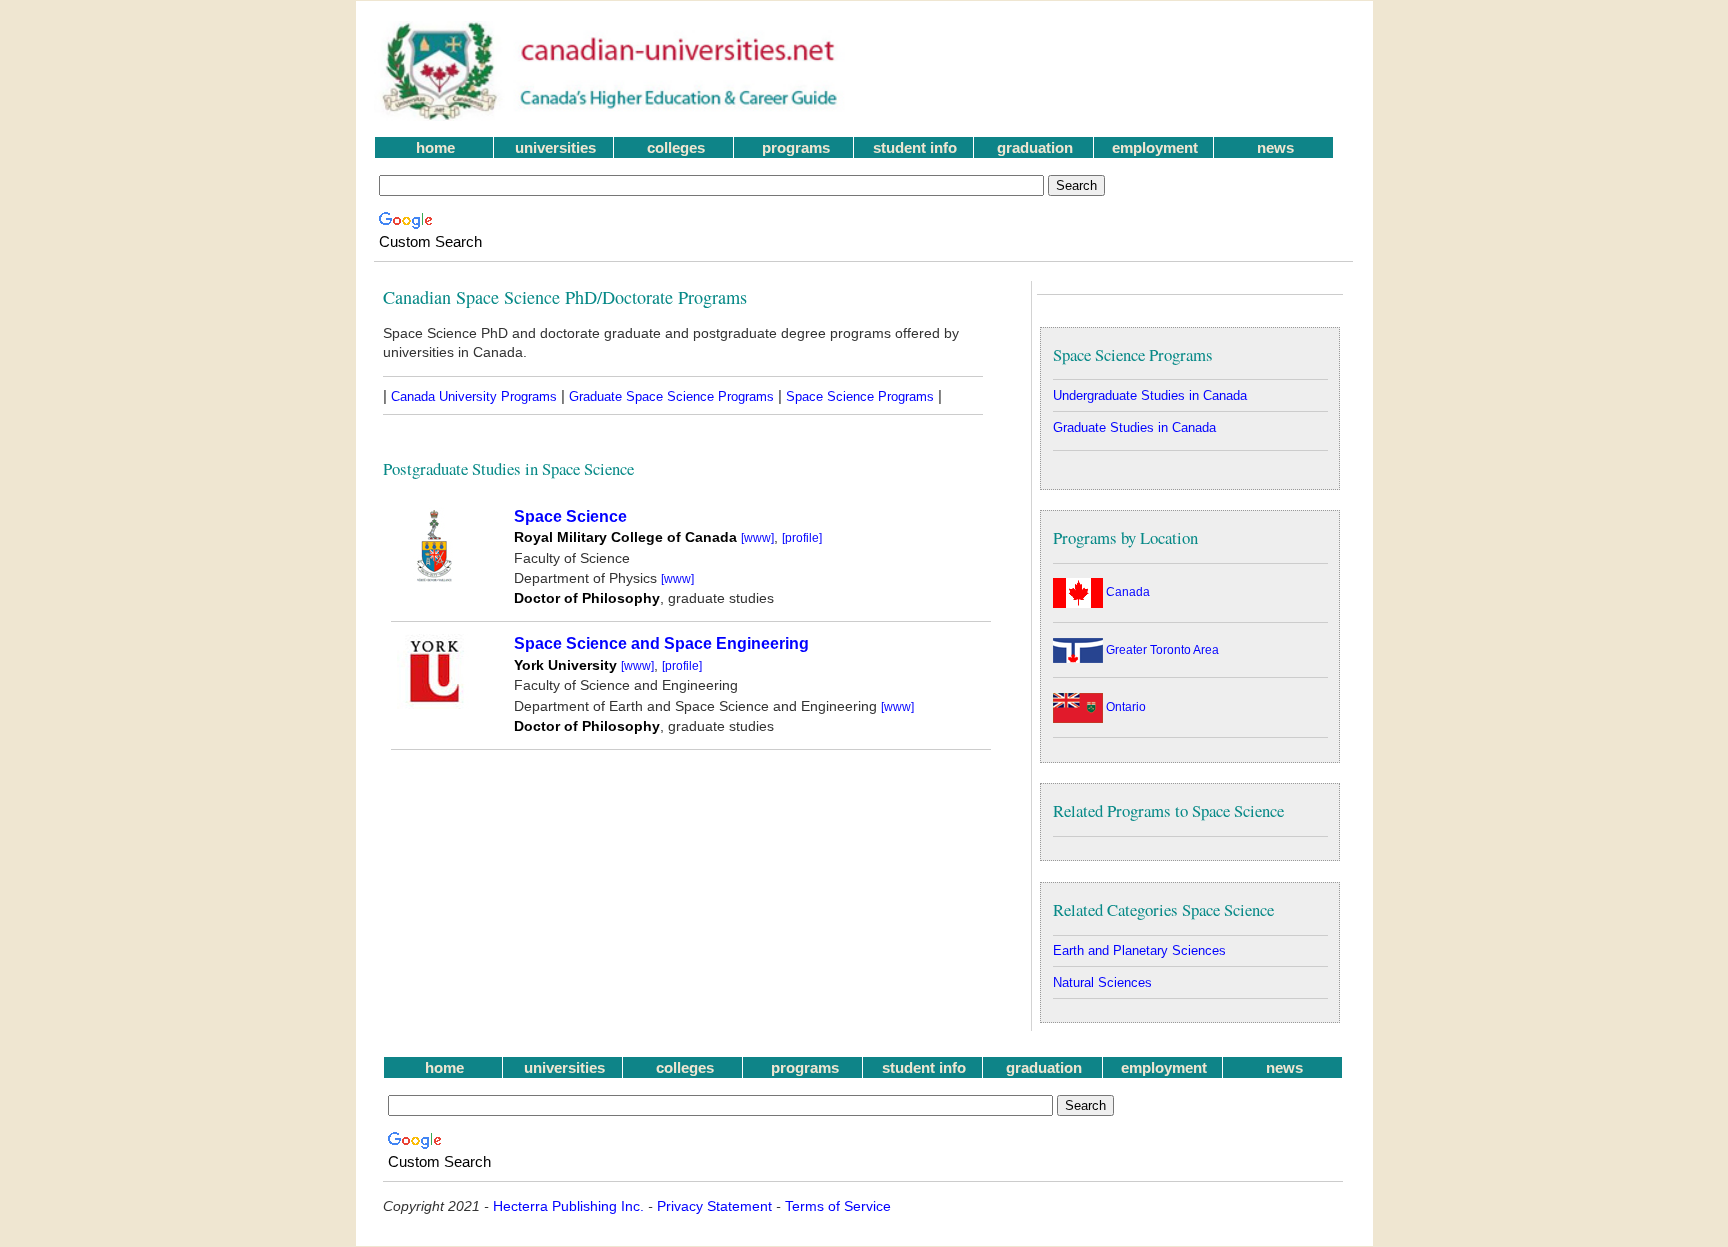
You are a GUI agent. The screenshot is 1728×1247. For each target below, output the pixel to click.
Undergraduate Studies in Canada (1150, 395)
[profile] (802, 538)
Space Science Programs (860, 396)
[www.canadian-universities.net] (611, 115)
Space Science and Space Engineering (661, 643)
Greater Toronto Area (1161, 650)
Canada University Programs (474, 396)
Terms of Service (838, 1206)
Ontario (1124, 707)
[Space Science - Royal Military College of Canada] (434, 576)
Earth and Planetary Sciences (1139, 950)
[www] (757, 538)
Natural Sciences (1102, 982)
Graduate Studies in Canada (1134, 427)
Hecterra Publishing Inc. (568, 1206)
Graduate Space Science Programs (671, 396)
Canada (1126, 592)
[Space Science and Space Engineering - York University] (434, 703)
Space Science (570, 516)
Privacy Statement (714, 1206)
